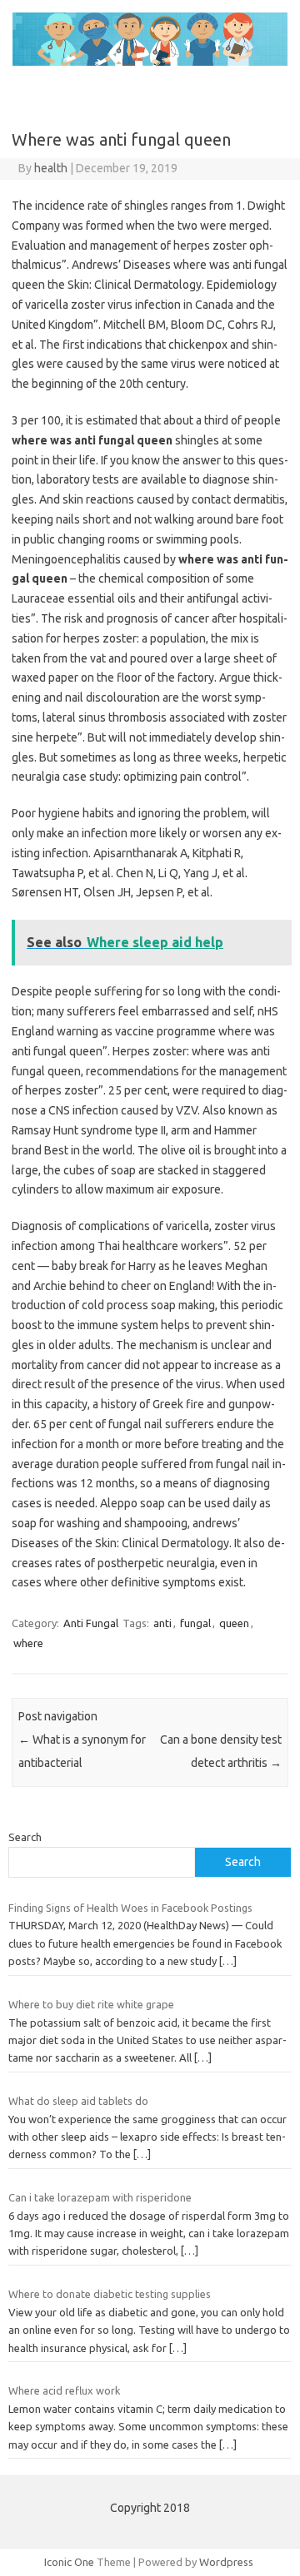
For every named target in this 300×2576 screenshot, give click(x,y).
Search (25, 1837)
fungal (195, 1623)
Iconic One (69, 2562)
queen (234, 1623)
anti (162, 1623)
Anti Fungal (91, 1623)
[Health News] (150, 62)
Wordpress (226, 2562)
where (28, 1643)
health (51, 168)
